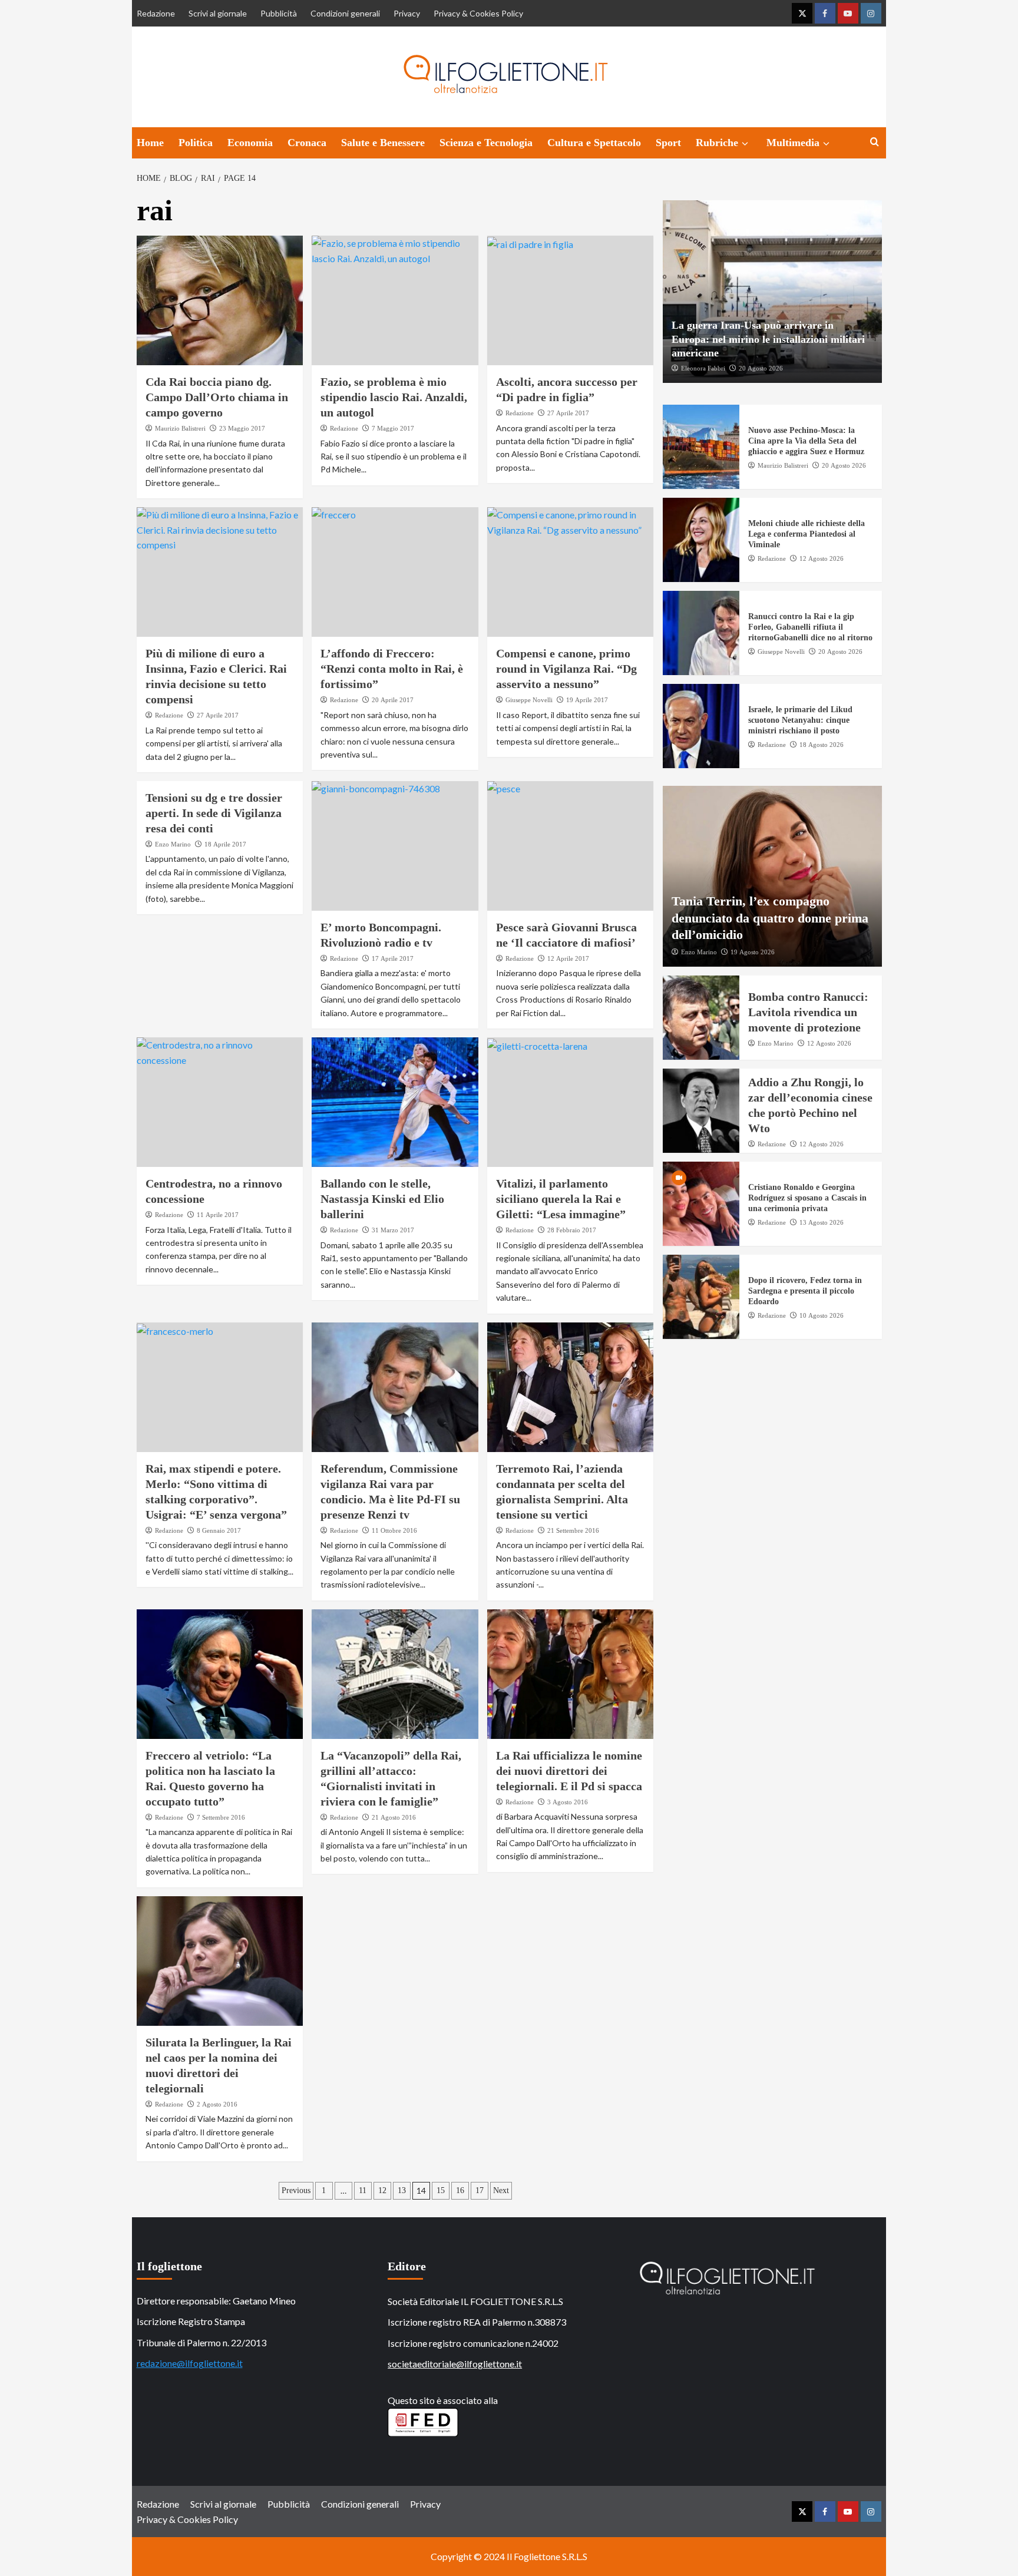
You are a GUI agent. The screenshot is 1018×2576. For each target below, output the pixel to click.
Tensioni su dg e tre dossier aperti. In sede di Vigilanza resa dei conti (214, 813)
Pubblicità (279, 13)
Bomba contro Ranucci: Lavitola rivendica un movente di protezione (808, 1012)
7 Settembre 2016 (221, 1817)
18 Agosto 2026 (822, 745)
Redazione (156, 13)
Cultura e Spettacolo (594, 143)
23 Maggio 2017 (242, 428)
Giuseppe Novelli (529, 700)
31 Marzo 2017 (393, 1230)
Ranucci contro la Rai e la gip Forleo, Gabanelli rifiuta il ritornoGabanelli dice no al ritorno (810, 627)
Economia (250, 143)
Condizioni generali (345, 13)
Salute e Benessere (383, 143)
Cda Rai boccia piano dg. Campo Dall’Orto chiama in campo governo (217, 397)
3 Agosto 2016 (568, 1802)
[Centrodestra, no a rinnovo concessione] (220, 1102)
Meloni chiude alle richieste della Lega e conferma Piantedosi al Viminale (807, 534)
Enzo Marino (173, 844)
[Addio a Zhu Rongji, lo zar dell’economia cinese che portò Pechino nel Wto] (701, 1111)
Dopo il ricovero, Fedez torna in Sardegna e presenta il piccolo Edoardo (805, 1291)
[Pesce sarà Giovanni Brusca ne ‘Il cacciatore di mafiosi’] (571, 846)
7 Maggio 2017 (393, 428)
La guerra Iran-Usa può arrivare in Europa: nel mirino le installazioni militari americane (768, 339)
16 (460, 2190)
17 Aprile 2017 (393, 958)
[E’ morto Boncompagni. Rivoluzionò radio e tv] (395, 846)
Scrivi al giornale (218, 13)
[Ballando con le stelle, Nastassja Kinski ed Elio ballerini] (395, 1102)
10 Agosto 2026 (822, 1315)
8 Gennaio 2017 (219, 1530)
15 (441, 2190)
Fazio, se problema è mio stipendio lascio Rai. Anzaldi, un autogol (394, 397)
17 (480, 2190)
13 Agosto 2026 (822, 1222)
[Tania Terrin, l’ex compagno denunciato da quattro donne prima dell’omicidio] (772, 876)
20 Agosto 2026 (761, 368)
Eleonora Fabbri (703, 368)
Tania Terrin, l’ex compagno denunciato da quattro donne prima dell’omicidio (770, 918)
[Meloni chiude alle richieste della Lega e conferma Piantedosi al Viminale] (701, 540)
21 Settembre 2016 (573, 1530)
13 (402, 2190)
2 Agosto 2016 (217, 2104)
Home (150, 143)
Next (501, 2190)
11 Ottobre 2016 (394, 1530)
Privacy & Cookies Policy (478, 13)
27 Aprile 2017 (568, 413)
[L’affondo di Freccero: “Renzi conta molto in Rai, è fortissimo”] (395, 572)
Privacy (407, 13)
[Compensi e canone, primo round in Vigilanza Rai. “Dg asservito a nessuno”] (571, 572)
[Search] (875, 142)
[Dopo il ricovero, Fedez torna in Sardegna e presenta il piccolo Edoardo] (701, 1297)
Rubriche (717, 143)
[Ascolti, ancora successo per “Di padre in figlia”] (571, 300)
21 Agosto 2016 (394, 1817)
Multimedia (793, 143)
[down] (745, 144)
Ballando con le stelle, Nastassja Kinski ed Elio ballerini (382, 1199)
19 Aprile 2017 (587, 700)
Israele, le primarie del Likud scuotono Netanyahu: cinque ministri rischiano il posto (800, 720)
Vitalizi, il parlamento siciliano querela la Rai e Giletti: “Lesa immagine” (561, 1199)
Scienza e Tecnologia (486, 143)
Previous (296, 2190)
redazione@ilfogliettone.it (190, 2363)
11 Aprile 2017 (218, 1215)
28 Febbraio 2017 (572, 1230)
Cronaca (307, 143)
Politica (196, 143)
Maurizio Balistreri (180, 428)
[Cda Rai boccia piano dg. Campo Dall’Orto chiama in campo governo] (220, 300)
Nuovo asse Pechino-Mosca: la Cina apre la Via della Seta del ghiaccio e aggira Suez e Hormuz (806, 441)
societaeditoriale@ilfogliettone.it (455, 2364)
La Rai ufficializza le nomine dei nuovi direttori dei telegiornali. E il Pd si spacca (569, 1771)
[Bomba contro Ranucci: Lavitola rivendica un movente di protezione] (701, 1018)
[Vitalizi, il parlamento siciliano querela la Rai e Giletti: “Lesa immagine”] (571, 1102)
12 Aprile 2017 (568, 958)
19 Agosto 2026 (753, 952)
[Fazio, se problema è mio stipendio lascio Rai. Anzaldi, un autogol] (395, 300)
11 (363, 2190)
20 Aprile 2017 (393, 700)
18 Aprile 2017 (225, 844)
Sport (668, 143)
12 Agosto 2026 (822, 558)
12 (382, 2190)
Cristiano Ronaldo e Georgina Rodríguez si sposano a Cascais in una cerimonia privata (807, 1198)
